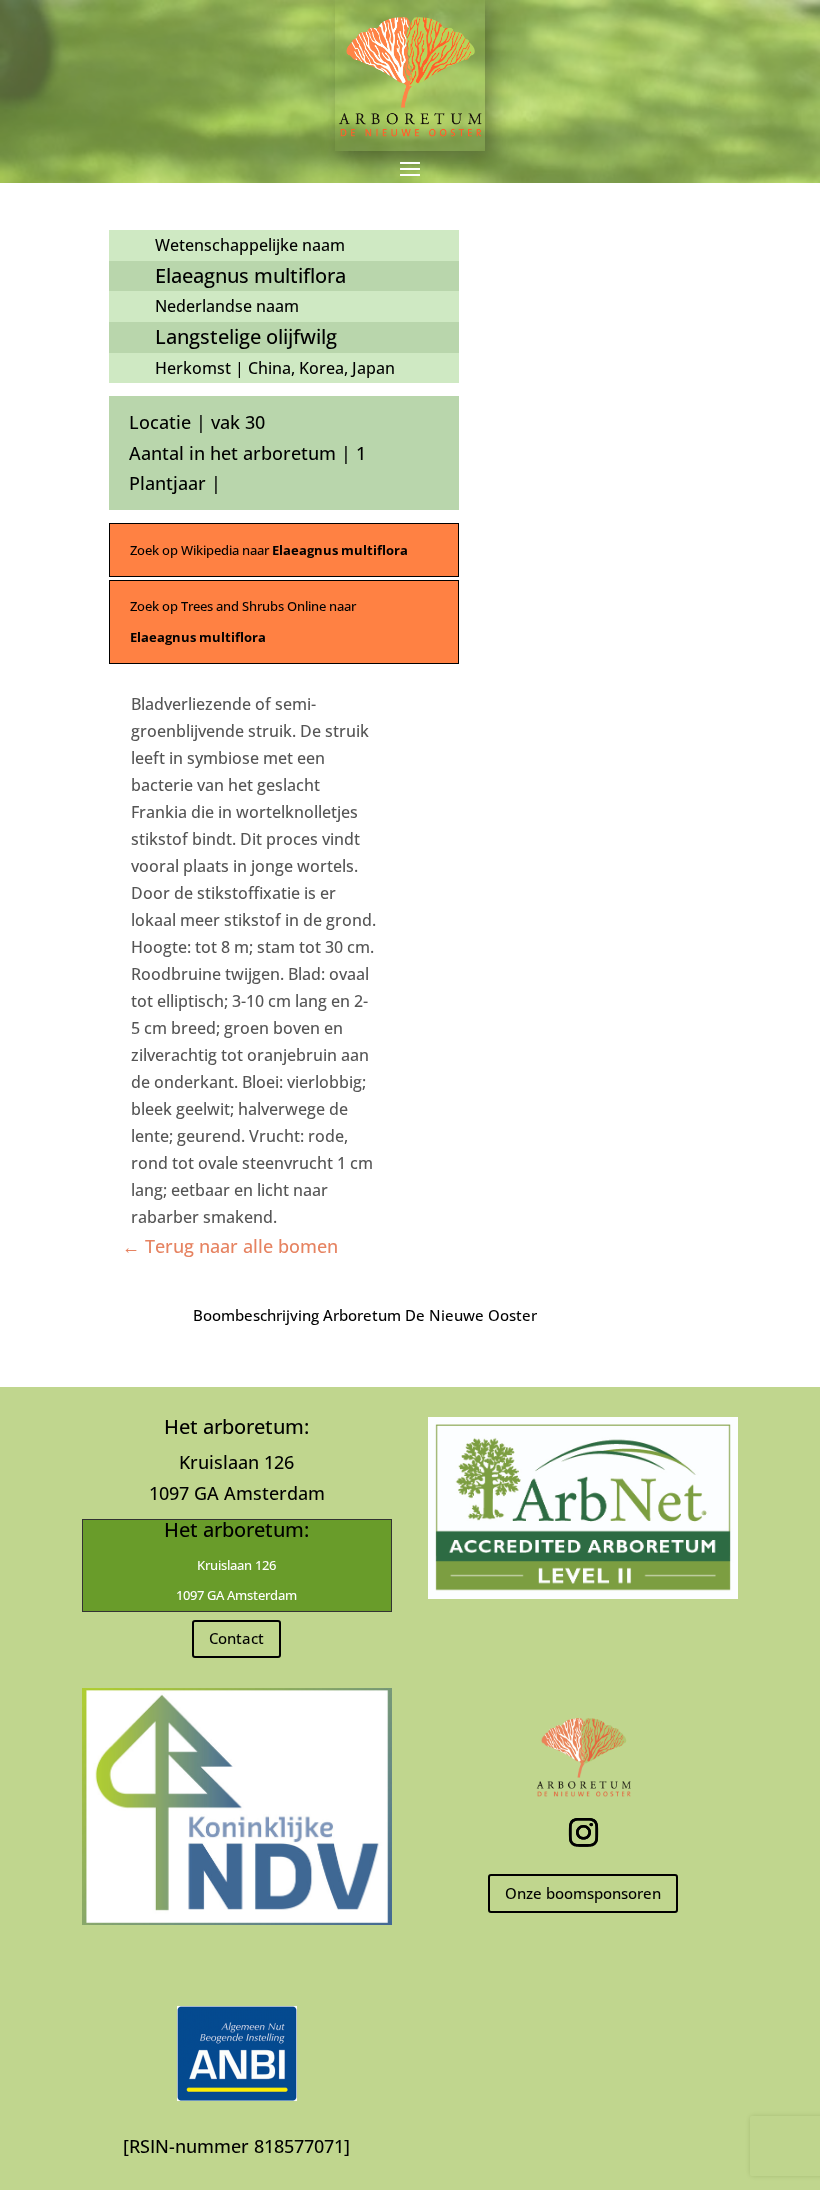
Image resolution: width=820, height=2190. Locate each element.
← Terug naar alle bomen (230, 1246)
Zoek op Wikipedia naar (269, 550)
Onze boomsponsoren (583, 1893)
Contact (236, 1638)
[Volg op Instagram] (583, 1833)
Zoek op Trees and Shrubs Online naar (243, 621)
